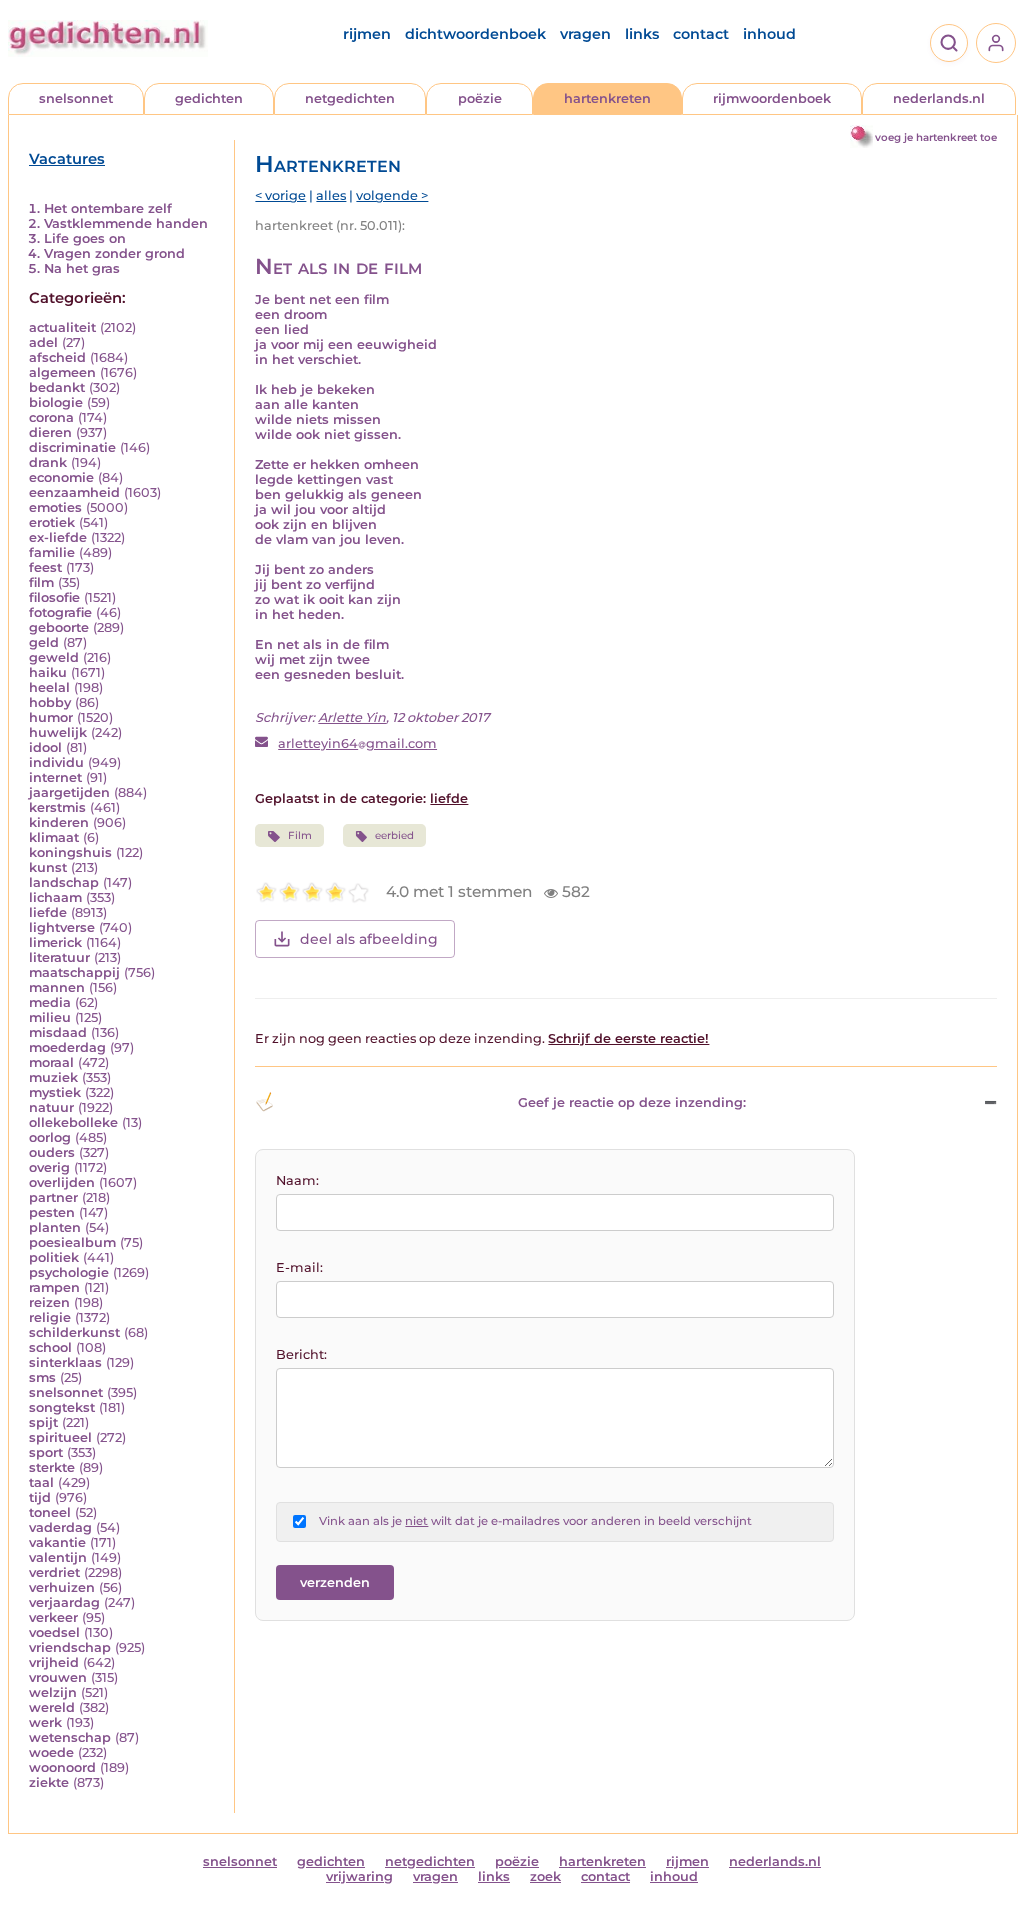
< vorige (280, 195)
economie (61, 477)
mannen (57, 987)
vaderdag (60, 1527)
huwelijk (58, 732)
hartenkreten (607, 98)
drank (48, 462)
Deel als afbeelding (369, 939)
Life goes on (85, 238)
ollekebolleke (73, 1122)
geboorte (59, 627)
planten (55, 1227)
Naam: (297, 1180)
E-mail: (299, 1267)
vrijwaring (359, 1876)
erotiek (52, 522)
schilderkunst (74, 1332)
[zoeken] (949, 43)
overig (49, 1167)
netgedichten (350, 98)
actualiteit (62, 327)
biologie (56, 402)
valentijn (58, 1557)
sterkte (52, 1467)
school (50, 1347)
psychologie (69, 1272)
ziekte (49, 1782)
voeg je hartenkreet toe (936, 137)
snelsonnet (76, 98)
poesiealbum (72, 1242)
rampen (54, 1287)
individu (56, 762)
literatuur (59, 957)
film (41, 582)
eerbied (394, 835)
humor (51, 717)
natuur (51, 1107)
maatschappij (74, 972)
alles (331, 195)
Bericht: (301, 1354)
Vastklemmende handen (126, 223)
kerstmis (57, 807)
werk (45, 1722)
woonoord (62, 1767)
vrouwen (58, 1677)
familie (52, 552)
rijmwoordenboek (772, 98)
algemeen (62, 372)
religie (50, 1317)
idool (45, 747)
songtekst (62, 1407)
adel (43, 342)
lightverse (62, 927)
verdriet (54, 1572)
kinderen (59, 822)
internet (55, 777)
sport (46, 1452)
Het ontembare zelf (108, 208)
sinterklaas (65, 1362)
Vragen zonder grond (114, 253)
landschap (64, 882)
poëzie (480, 98)
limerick (55, 942)
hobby (50, 702)
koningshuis (70, 852)
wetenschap (70, 1737)
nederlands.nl (939, 98)
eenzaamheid (74, 492)
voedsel (54, 1632)
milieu (50, 1017)
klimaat (54, 837)
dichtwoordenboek (475, 34)
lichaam (55, 897)
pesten (52, 1212)
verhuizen (62, 1587)
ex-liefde (58, 537)
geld (44, 642)
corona (51, 417)
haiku (48, 672)
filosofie (54, 597)
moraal (51, 1062)
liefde (48, 912)
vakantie (57, 1542)
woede (51, 1752)
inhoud (769, 34)
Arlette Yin (352, 717)
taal (41, 1482)
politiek (54, 1257)
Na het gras (82, 268)
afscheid (57, 357)
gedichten (209, 98)
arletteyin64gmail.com (357, 743)
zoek (545, 1876)
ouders (52, 1152)
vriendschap (70, 1647)
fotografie (60, 612)
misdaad (58, 1032)
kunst (48, 867)
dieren (50, 432)
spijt (43, 1422)
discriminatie (72, 447)
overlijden (62, 1182)
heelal (49, 687)
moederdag (67, 1047)
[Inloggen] (996, 43)
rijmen (367, 34)
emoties (55, 507)
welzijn (53, 1692)
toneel (50, 1512)
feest (45, 567)
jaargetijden (69, 792)
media (50, 1002)
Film (300, 835)
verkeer (53, 1617)
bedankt (57, 387)
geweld (54, 657)
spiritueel (60, 1437)
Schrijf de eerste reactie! (628, 1038)
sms (42, 1377)
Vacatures (67, 159)
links (642, 34)
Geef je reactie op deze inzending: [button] (632, 1102)
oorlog (50, 1137)
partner (53, 1197)
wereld (52, 1707)
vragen (585, 34)
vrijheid (54, 1662)
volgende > (392, 195)
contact (701, 34)
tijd (40, 1497)
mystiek (55, 1092)
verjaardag (64, 1602)
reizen (49, 1302)
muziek (53, 1077)
